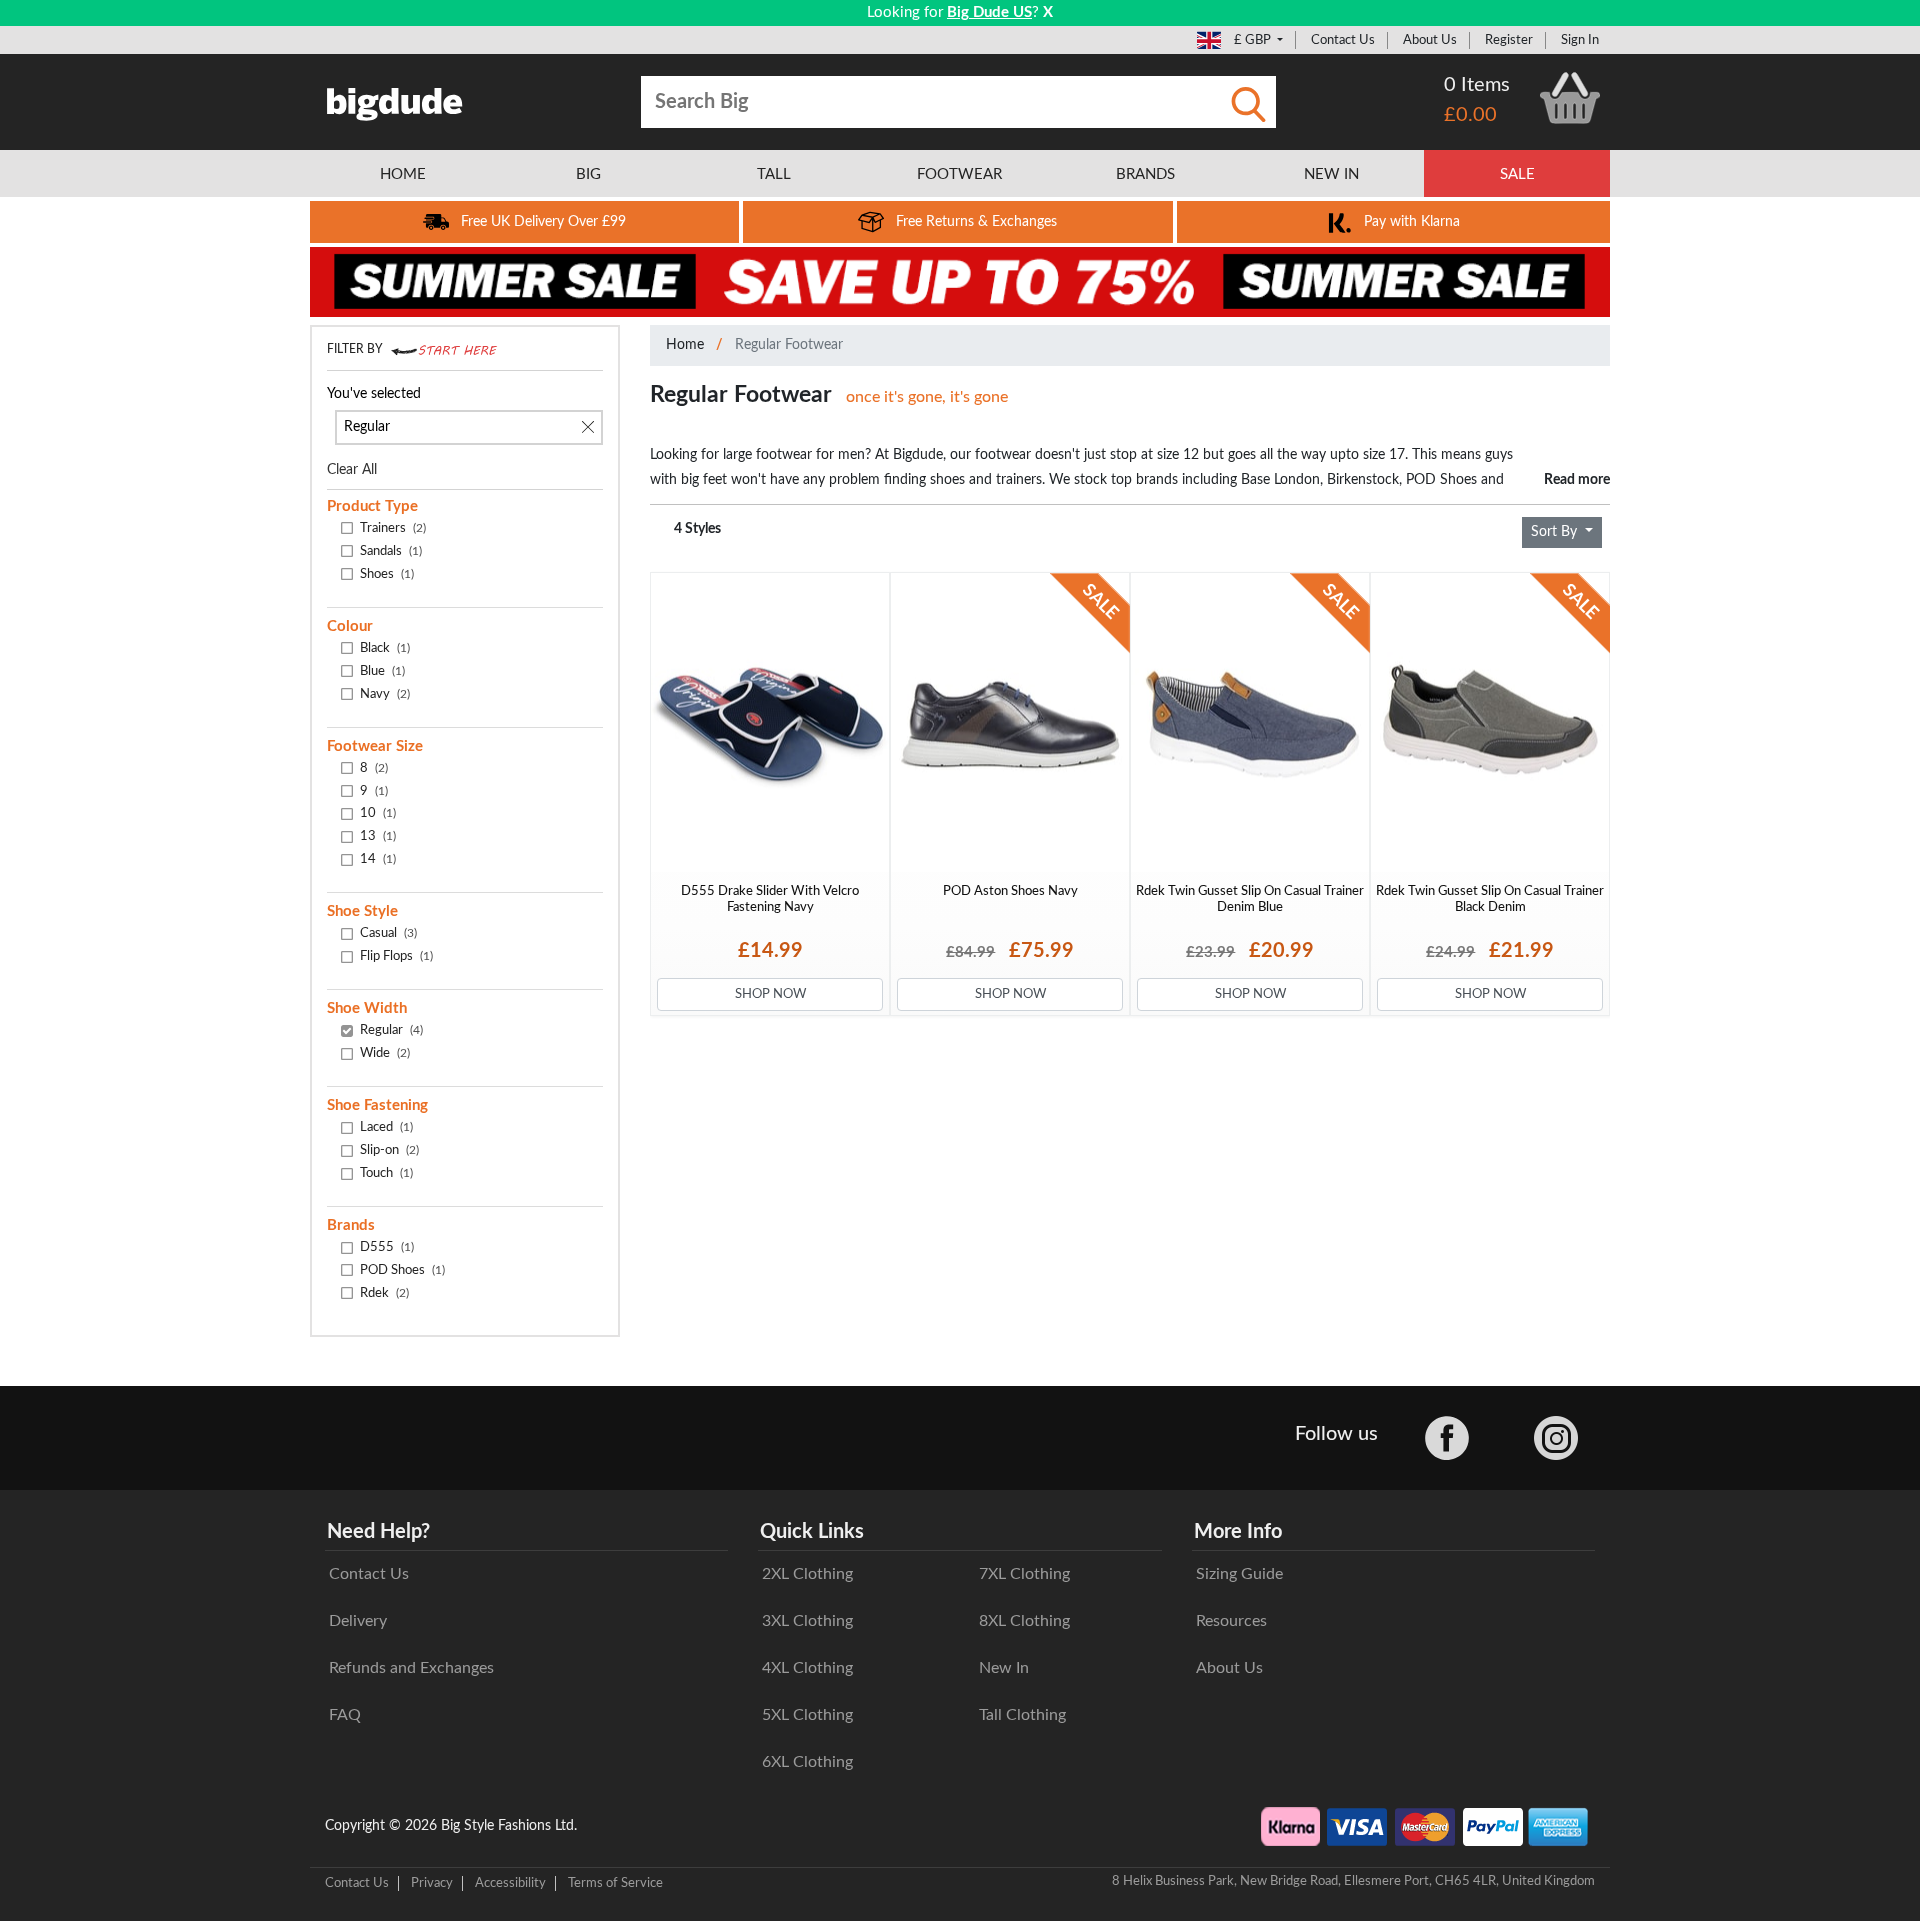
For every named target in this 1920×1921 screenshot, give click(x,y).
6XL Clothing (807, 1762)
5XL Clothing (807, 1715)
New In (1004, 1668)
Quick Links (812, 1532)
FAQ (345, 1715)
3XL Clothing (807, 1621)
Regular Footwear (789, 345)
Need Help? (378, 1532)
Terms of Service (615, 1883)
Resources (1231, 1621)
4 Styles (697, 529)
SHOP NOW (770, 994)
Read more (1577, 479)
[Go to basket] (1570, 98)
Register (1509, 40)
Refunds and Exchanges (411, 1668)
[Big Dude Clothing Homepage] (395, 100)
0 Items (1477, 85)
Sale (1517, 174)
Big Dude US (989, 12)
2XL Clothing (807, 1574)
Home (685, 345)
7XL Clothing (1024, 1574)
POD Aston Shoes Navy (1010, 891)
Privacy (432, 1883)
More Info (1238, 1532)
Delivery (358, 1621)
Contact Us (1343, 40)
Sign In (1580, 40)
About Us (1430, 40)
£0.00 (1470, 115)
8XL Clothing (1024, 1621)
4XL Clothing (807, 1668)
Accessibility (510, 1883)
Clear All (352, 470)
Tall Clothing (1022, 1715)
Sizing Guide (1239, 1574)
